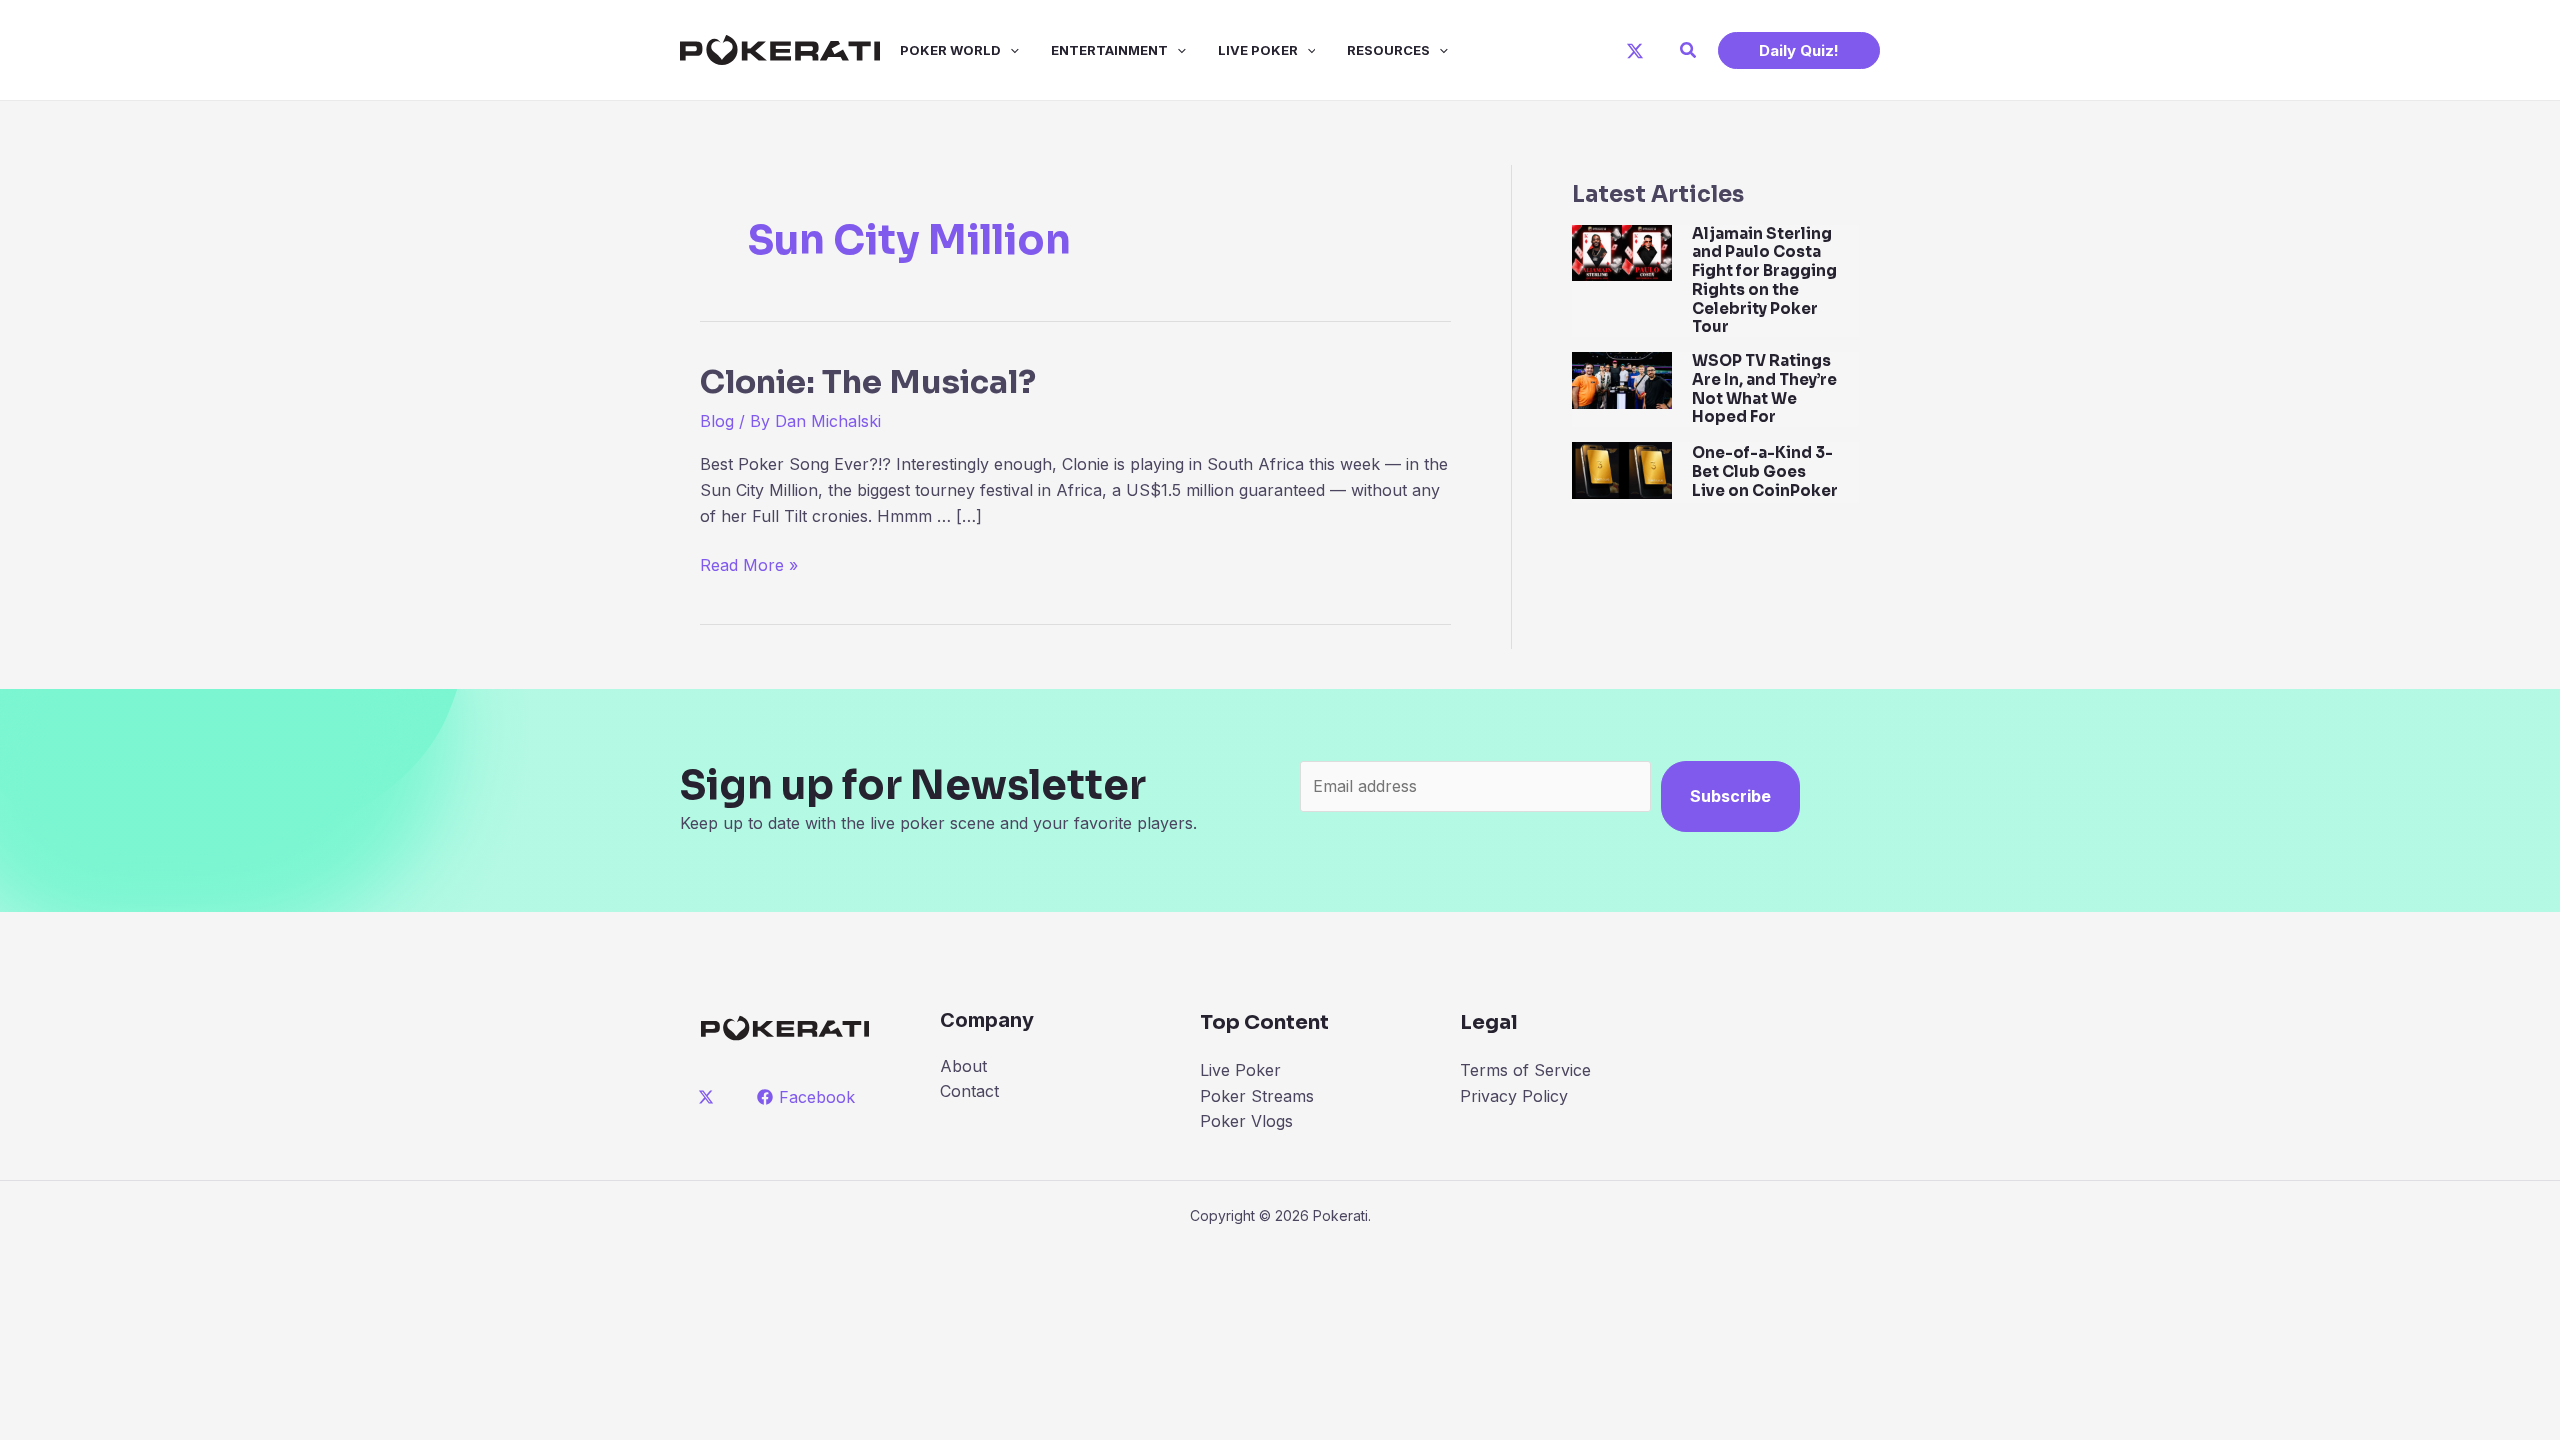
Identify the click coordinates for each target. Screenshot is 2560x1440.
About (963, 1066)
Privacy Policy (1514, 1096)
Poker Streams (1257, 1096)
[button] (1689, 50)
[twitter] (709, 1097)
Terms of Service (1525, 1070)
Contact (969, 1091)
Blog (717, 421)
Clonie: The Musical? (868, 382)
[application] (1010, 50)
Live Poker (1258, 50)
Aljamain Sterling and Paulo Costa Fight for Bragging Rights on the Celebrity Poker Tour (1764, 280)
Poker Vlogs (1246, 1121)
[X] (1635, 51)
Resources (1388, 50)
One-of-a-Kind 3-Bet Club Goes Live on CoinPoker (1765, 471)
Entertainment (1109, 50)
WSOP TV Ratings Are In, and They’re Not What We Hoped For (1764, 388)
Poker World (950, 50)
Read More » (749, 566)
